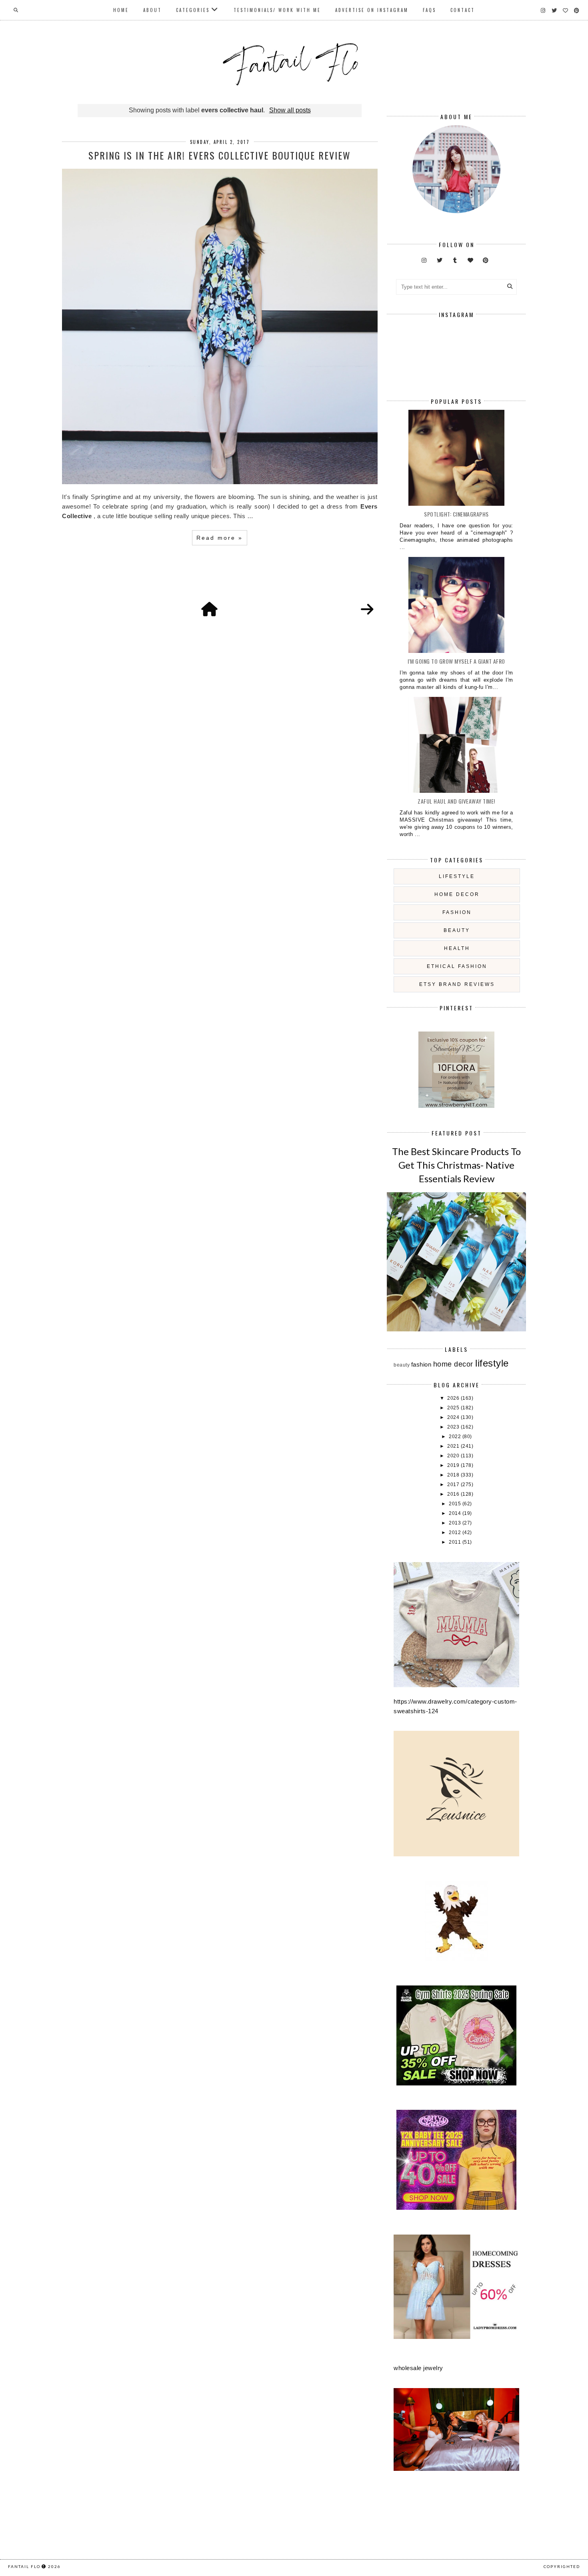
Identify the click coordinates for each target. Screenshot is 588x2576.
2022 (456, 1437)
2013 (456, 1523)
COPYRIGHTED (562, 2566)
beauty (457, 930)
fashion (457, 912)
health (457, 948)
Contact (463, 10)
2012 (456, 1532)
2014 (456, 1513)
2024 (454, 1417)
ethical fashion (457, 966)
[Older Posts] (367, 610)
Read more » (220, 538)
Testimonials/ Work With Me (277, 10)
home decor (457, 894)
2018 (454, 1475)
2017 (454, 1485)
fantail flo (24, 2566)
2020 (454, 1456)
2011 (456, 1542)
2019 (454, 1465)
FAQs (429, 10)
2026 (454, 1398)
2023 (454, 1427)
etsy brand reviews (457, 984)
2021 (454, 1446)
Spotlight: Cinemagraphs (456, 514)
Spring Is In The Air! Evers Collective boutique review (220, 155)
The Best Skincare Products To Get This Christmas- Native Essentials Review (456, 1165)
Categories (193, 10)
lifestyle (457, 876)
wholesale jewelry (418, 2368)
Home (121, 10)
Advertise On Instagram (372, 10)
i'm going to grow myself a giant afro (456, 661)
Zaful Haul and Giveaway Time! (456, 801)
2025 (454, 1408)
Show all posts (290, 110)
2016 (454, 1494)
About (152, 10)
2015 (456, 1504)
